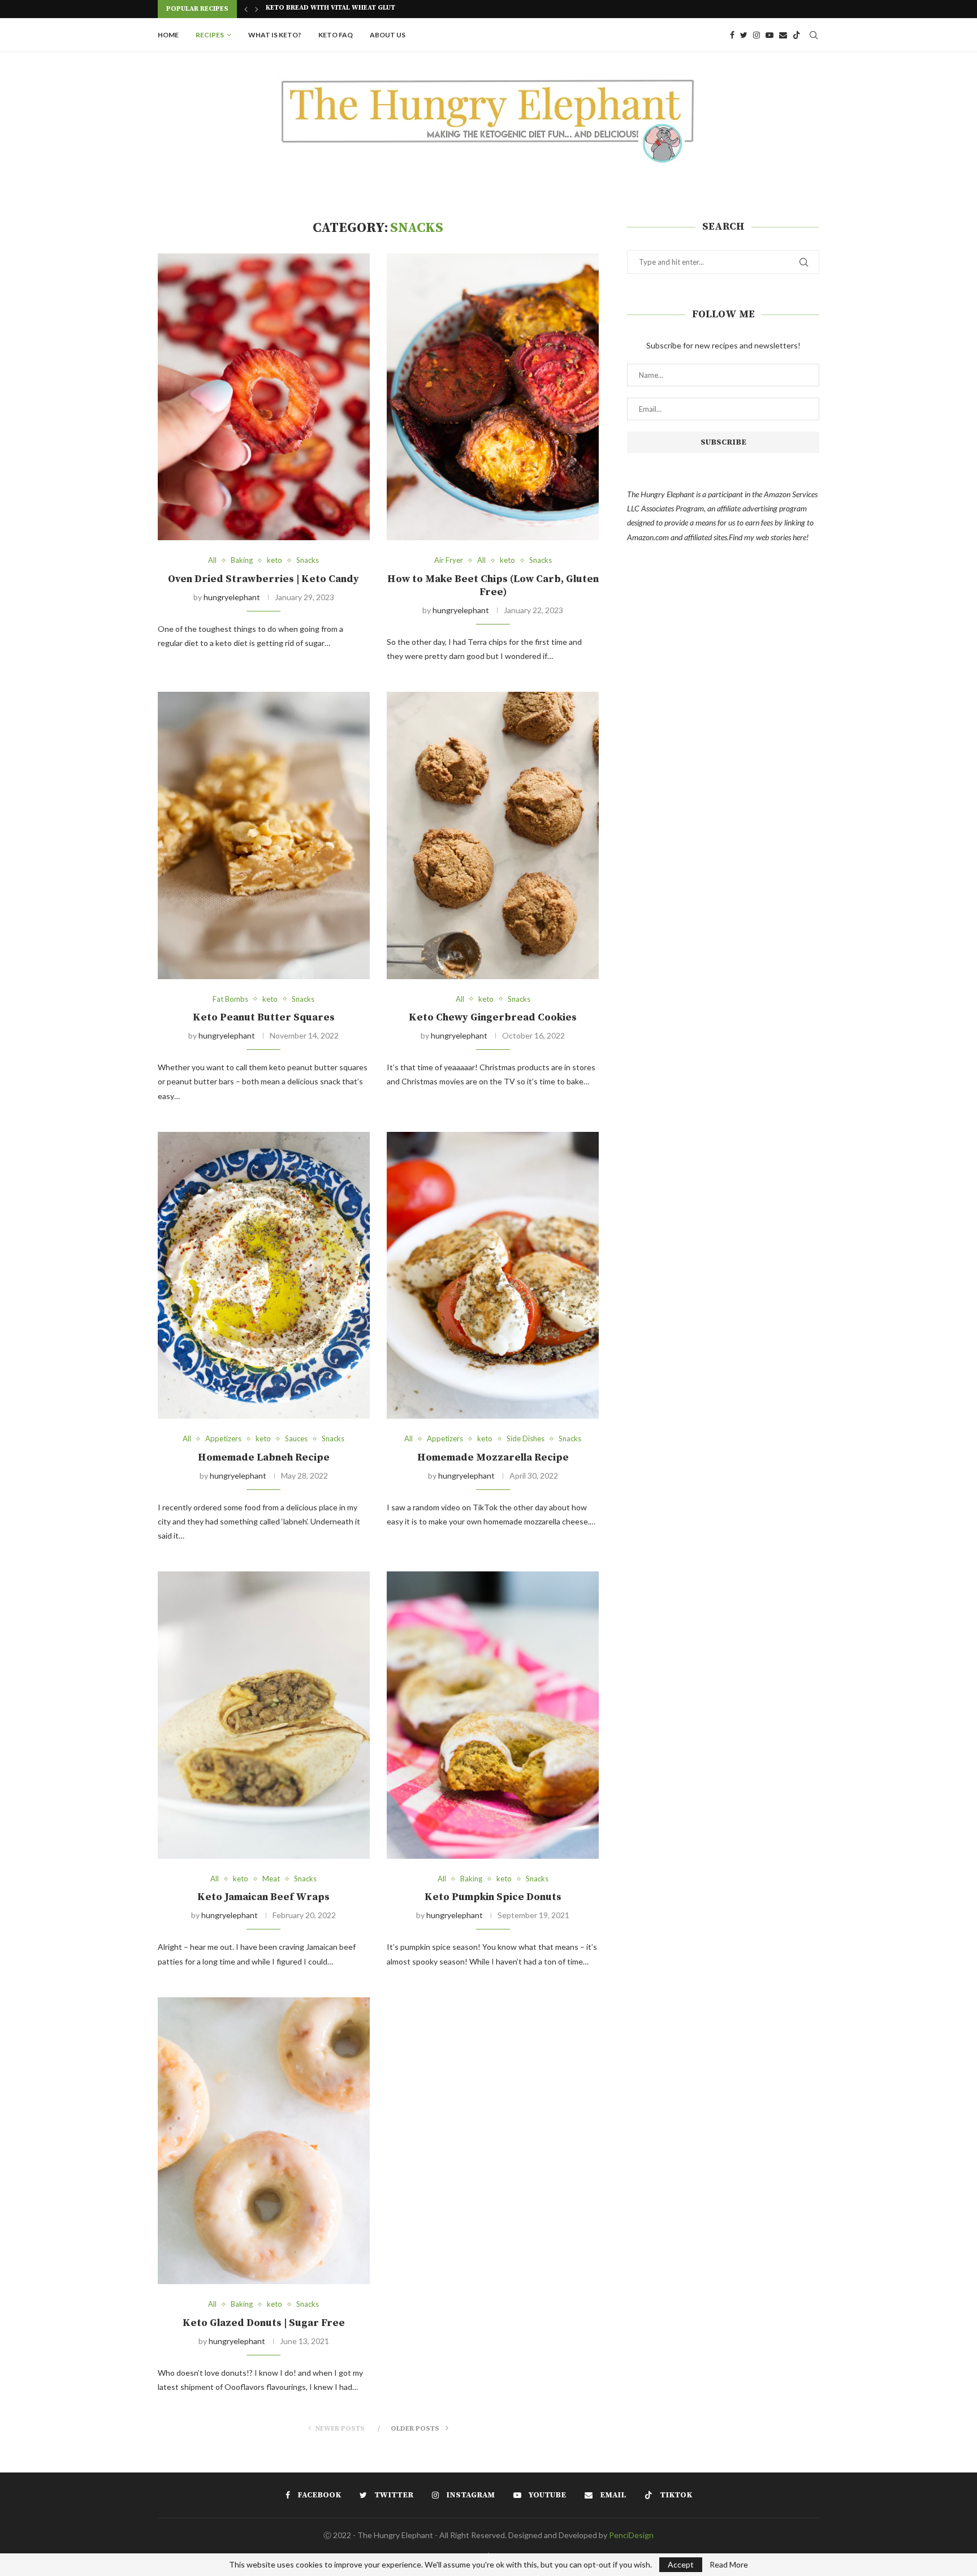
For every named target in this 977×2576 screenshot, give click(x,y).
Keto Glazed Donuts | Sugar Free (264, 2323)
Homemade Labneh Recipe (264, 1457)
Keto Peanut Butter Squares (264, 1017)
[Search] (814, 35)
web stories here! (782, 537)
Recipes (210, 35)
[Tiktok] (797, 35)
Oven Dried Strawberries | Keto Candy (263, 579)
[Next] (257, 9)
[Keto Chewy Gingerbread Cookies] (493, 835)
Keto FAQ (336, 35)
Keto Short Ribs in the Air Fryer (326, 10)
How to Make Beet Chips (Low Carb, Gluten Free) (493, 585)
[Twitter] (744, 35)
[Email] (783, 35)
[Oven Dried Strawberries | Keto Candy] (264, 397)
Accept (681, 2564)
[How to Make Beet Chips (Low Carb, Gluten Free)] (493, 397)
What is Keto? (275, 35)
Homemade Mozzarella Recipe (493, 1457)
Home (168, 35)
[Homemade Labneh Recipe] (264, 1275)
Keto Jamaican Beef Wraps (263, 1897)
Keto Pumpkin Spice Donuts (493, 1897)
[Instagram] (756, 35)
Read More (729, 2565)
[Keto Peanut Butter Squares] (264, 835)
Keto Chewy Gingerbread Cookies (493, 1017)
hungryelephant (232, 597)
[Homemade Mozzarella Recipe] (493, 1275)
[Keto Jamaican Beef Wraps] (264, 1715)
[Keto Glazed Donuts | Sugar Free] (264, 2141)
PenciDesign (631, 2535)
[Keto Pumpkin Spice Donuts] (493, 1715)
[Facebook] (732, 35)
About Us (388, 35)
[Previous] (246, 9)
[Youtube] (770, 35)
